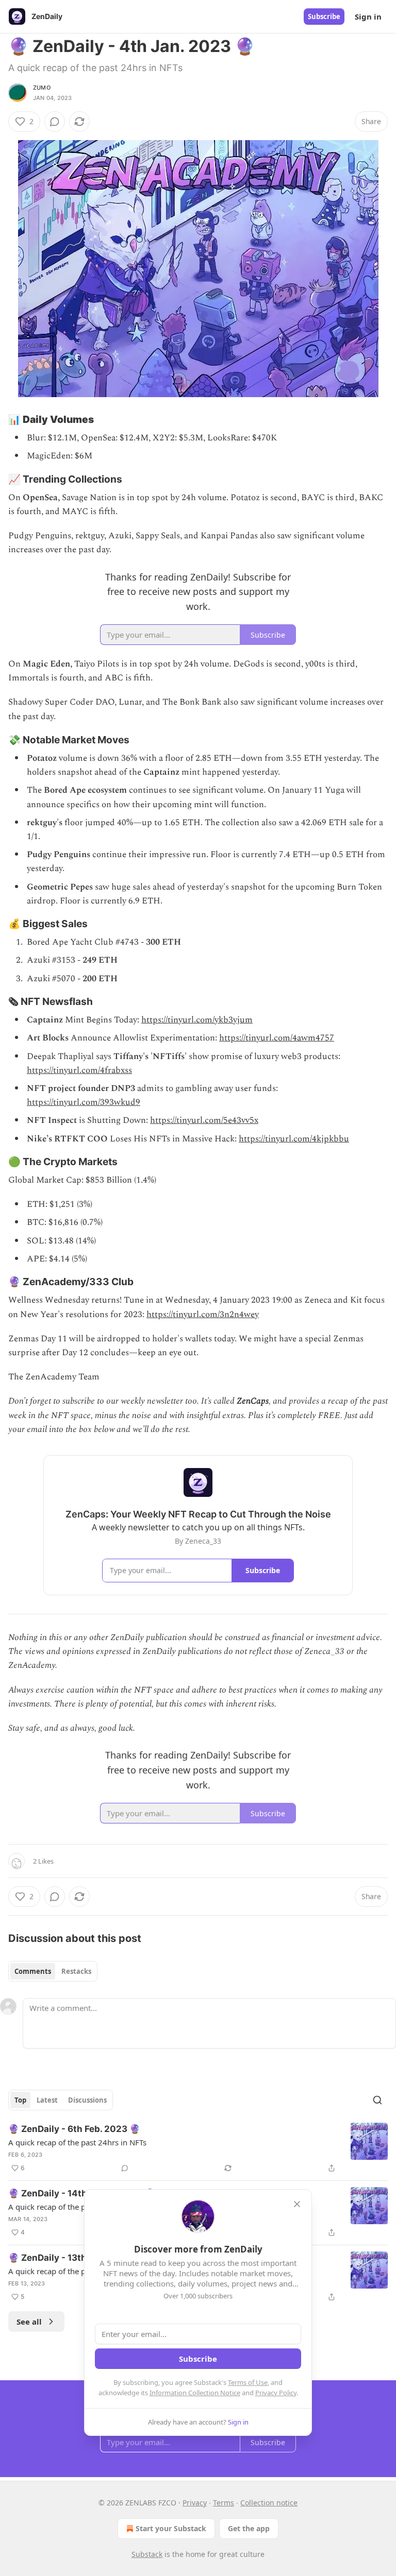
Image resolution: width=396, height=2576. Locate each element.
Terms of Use (248, 2382)
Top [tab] (20, 2100)
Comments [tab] (33, 1971)
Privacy (195, 2503)
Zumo (42, 88)
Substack (147, 2554)
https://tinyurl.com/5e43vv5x (204, 1120)
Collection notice (269, 2503)
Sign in (368, 16)
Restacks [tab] (76, 1971)
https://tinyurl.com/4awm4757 (277, 1038)
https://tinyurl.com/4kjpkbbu (294, 1139)
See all (29, 2322)
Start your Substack (171, 2528)
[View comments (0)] (55, 122)
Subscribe (324, 16)
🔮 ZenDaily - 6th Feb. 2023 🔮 (74, 2129)
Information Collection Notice (195, 2393)
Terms (224, 2503)
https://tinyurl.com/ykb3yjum (197, 1020)
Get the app (249, 2528)
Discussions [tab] (87, 2100)
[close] (297, 2204)
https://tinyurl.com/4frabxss (79, 1070)
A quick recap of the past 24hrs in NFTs (77, 2142)
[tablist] (53, 1971)
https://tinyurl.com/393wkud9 (84, 1102)
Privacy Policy (276, 2393)
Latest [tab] (47, 2100)
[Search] (377, 2100)
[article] (198, 2148)
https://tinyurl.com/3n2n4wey (203, 1315)
